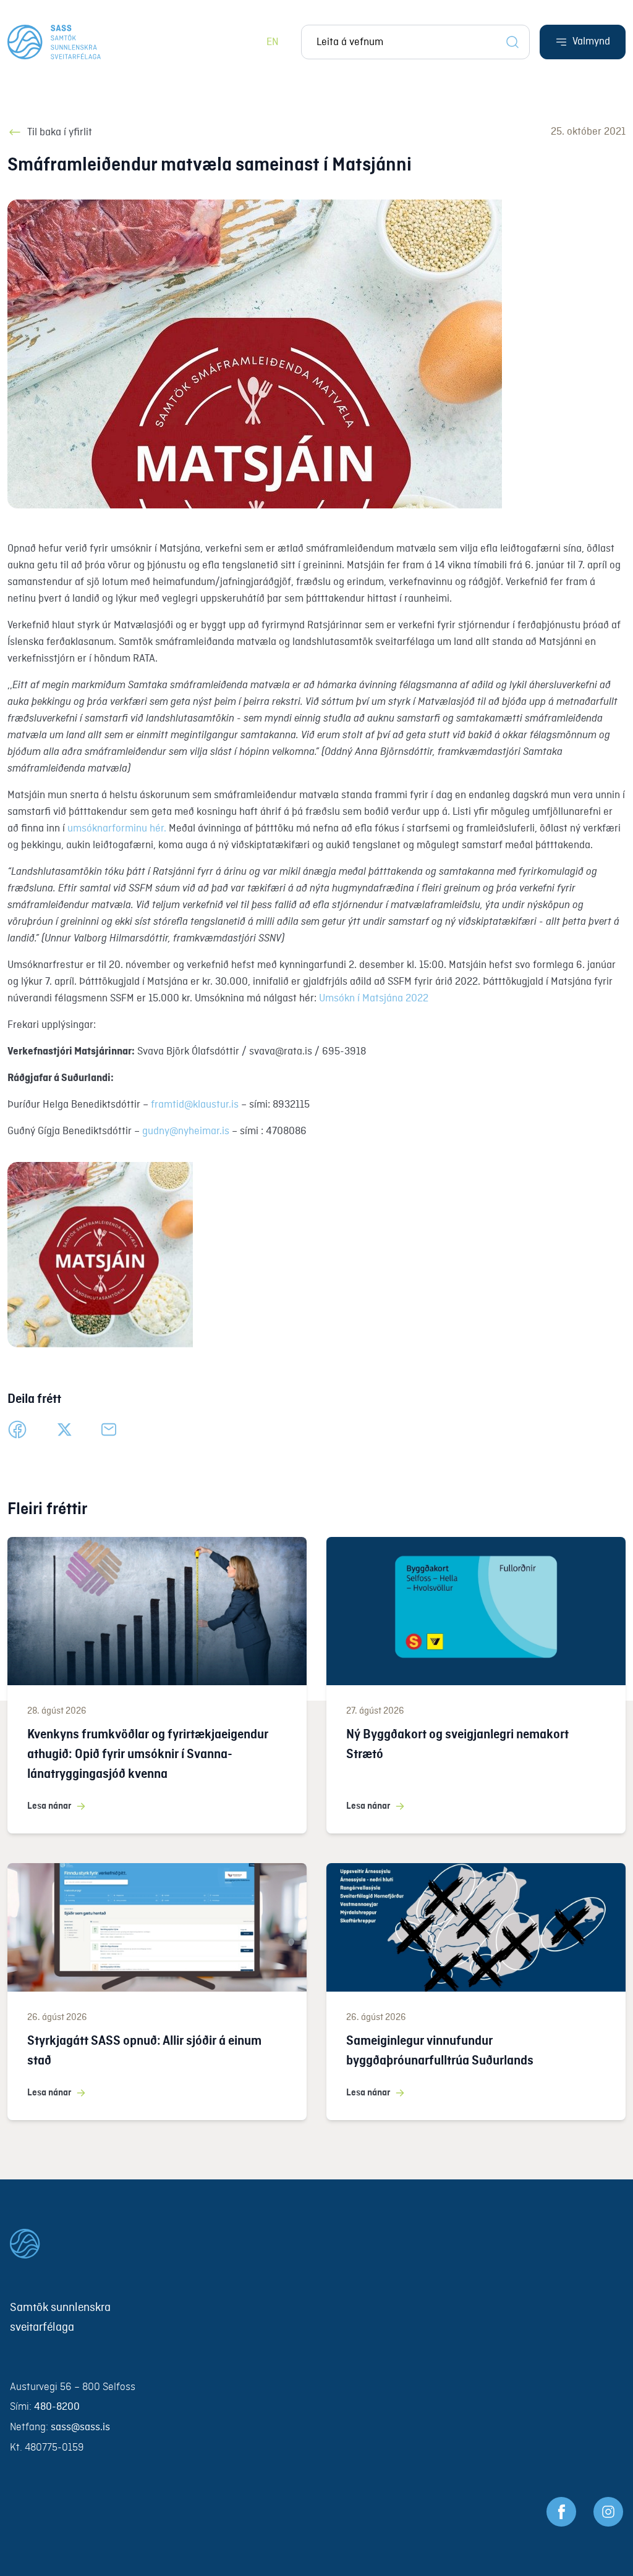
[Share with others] (109, 1429)
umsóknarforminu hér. (117, 829)
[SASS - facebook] (561, 2512)
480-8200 (57, 2407)
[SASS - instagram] (608, 2512)
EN (273, 42)
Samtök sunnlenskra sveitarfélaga (60, 2318)
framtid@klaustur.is (195, 1105)
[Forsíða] (54, 42)
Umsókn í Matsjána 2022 (374, 999)
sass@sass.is (80, 2427)
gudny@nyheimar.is (186, 1131)
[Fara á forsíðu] (316, 2244)
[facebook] (17, 1429)
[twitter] (64, 1429)
